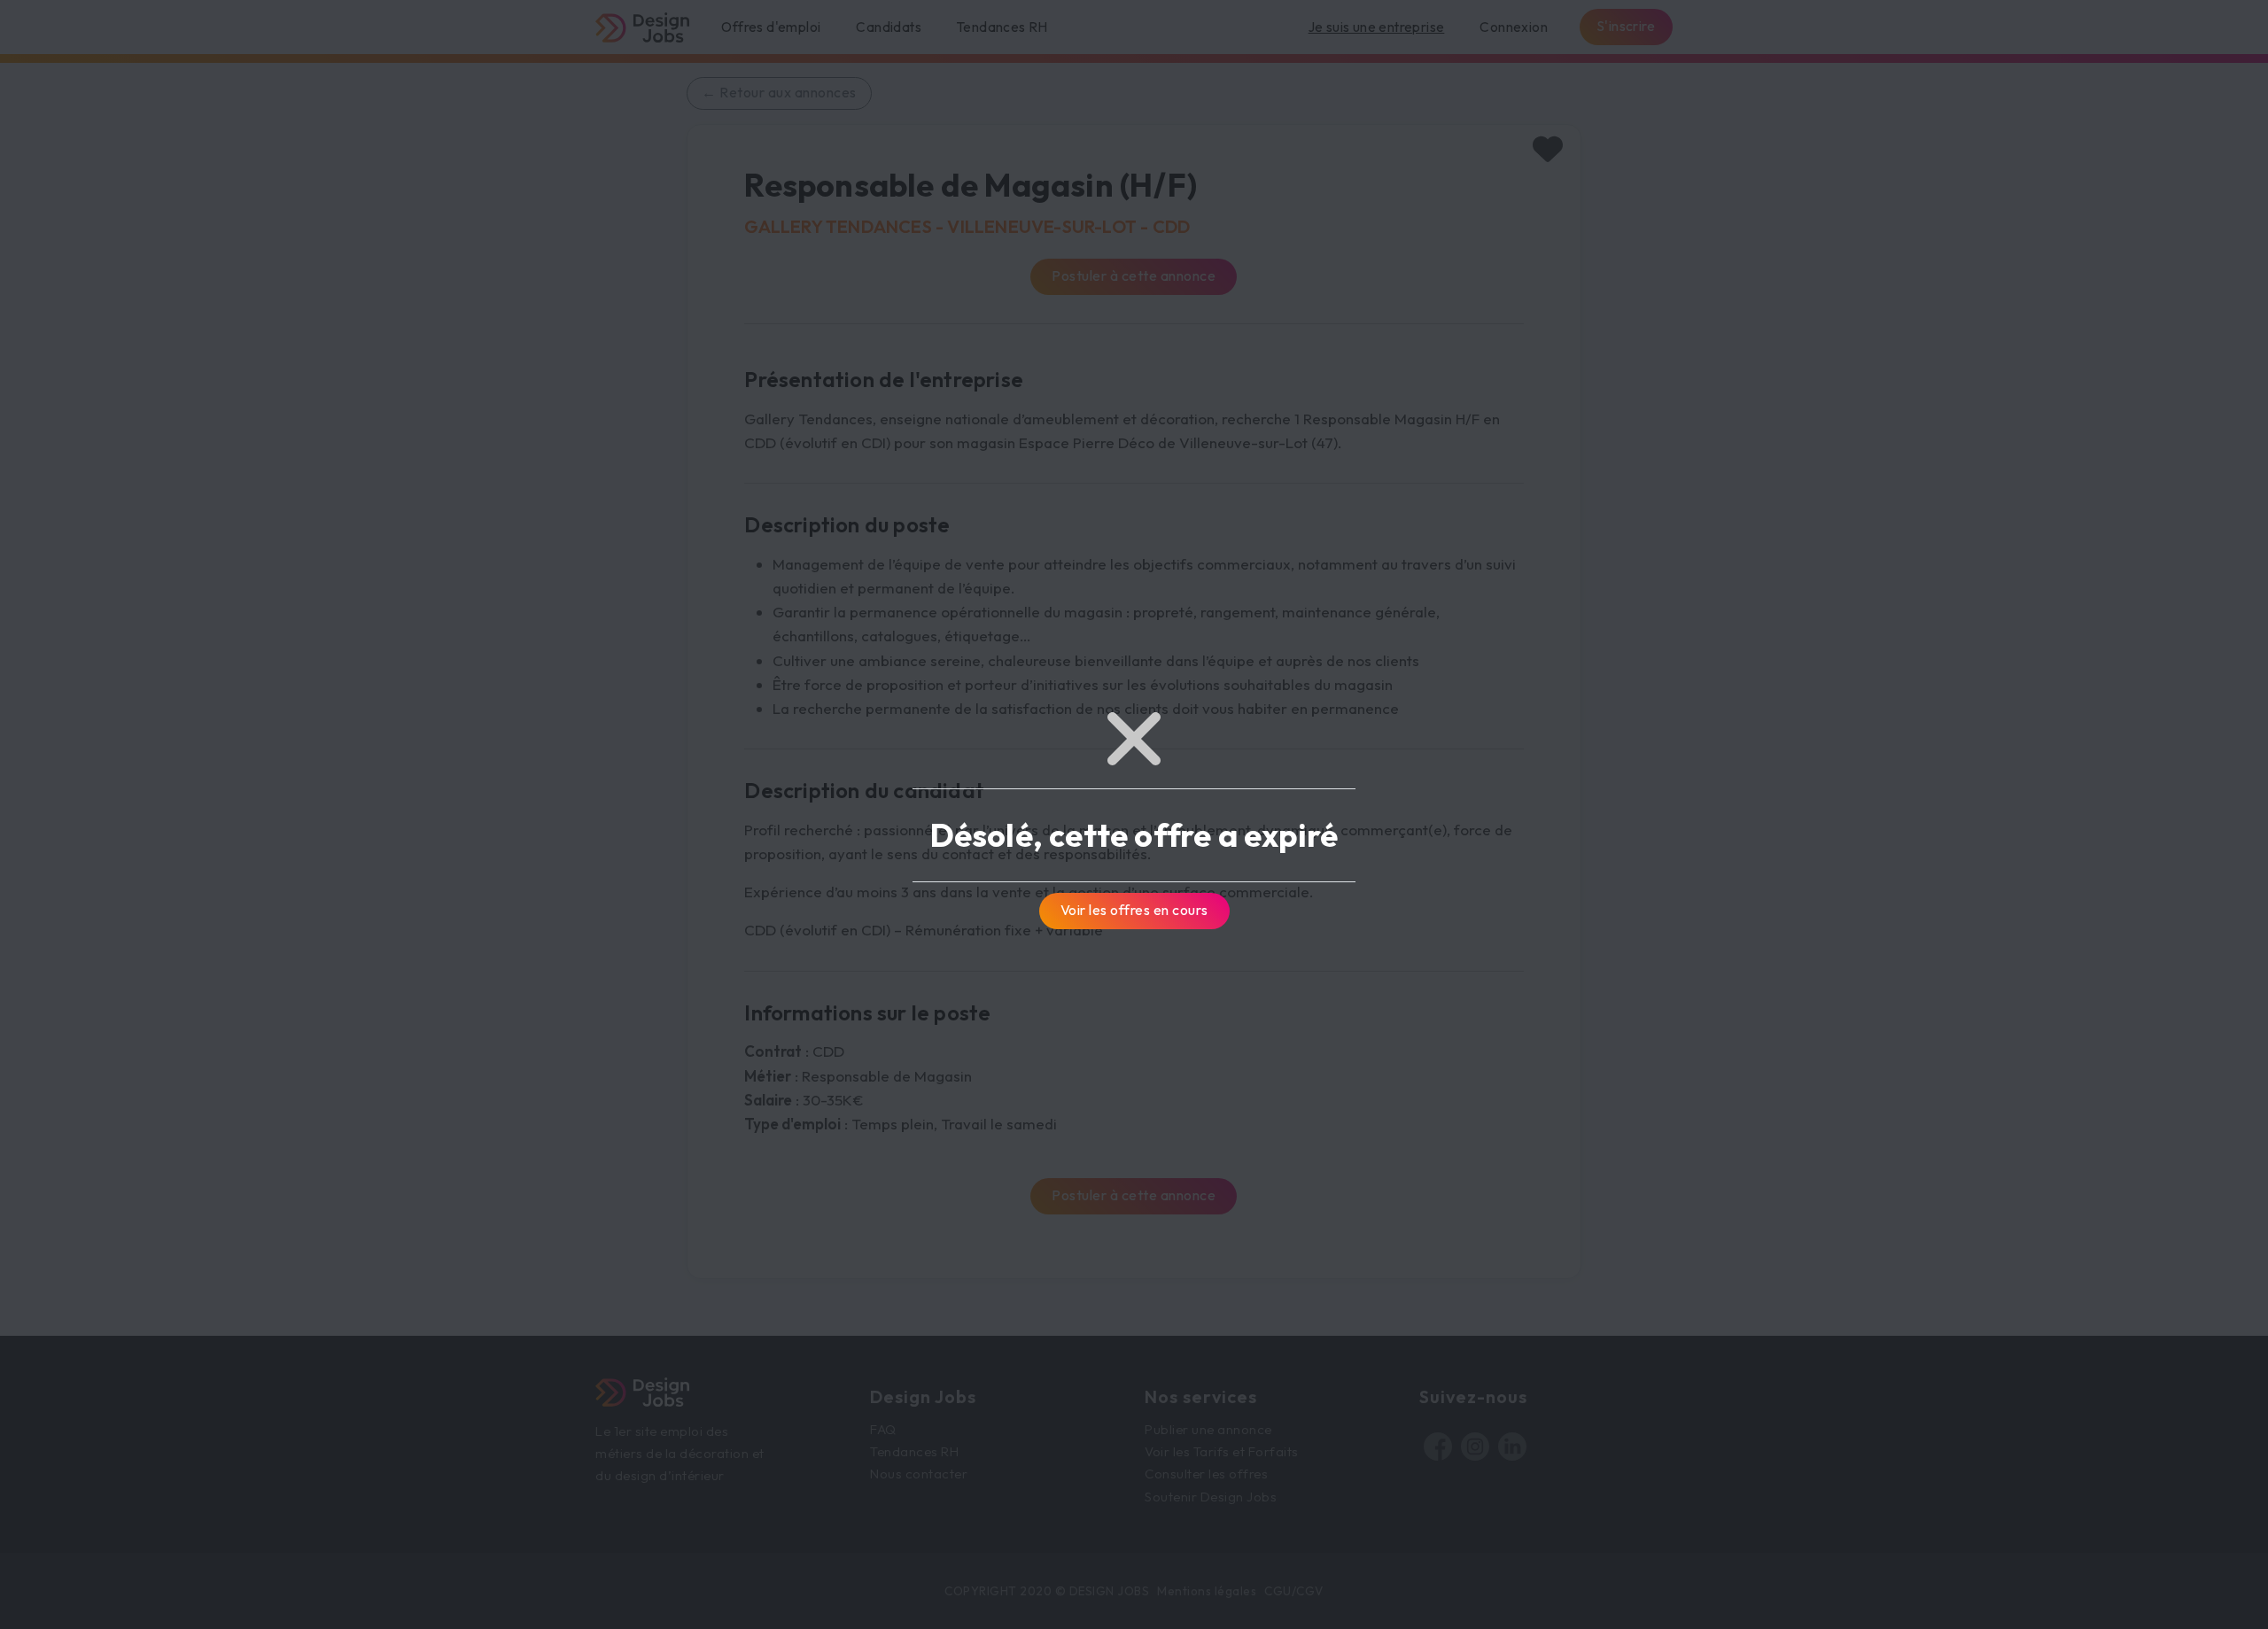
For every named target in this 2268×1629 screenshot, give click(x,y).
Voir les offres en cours (1134, 910)
